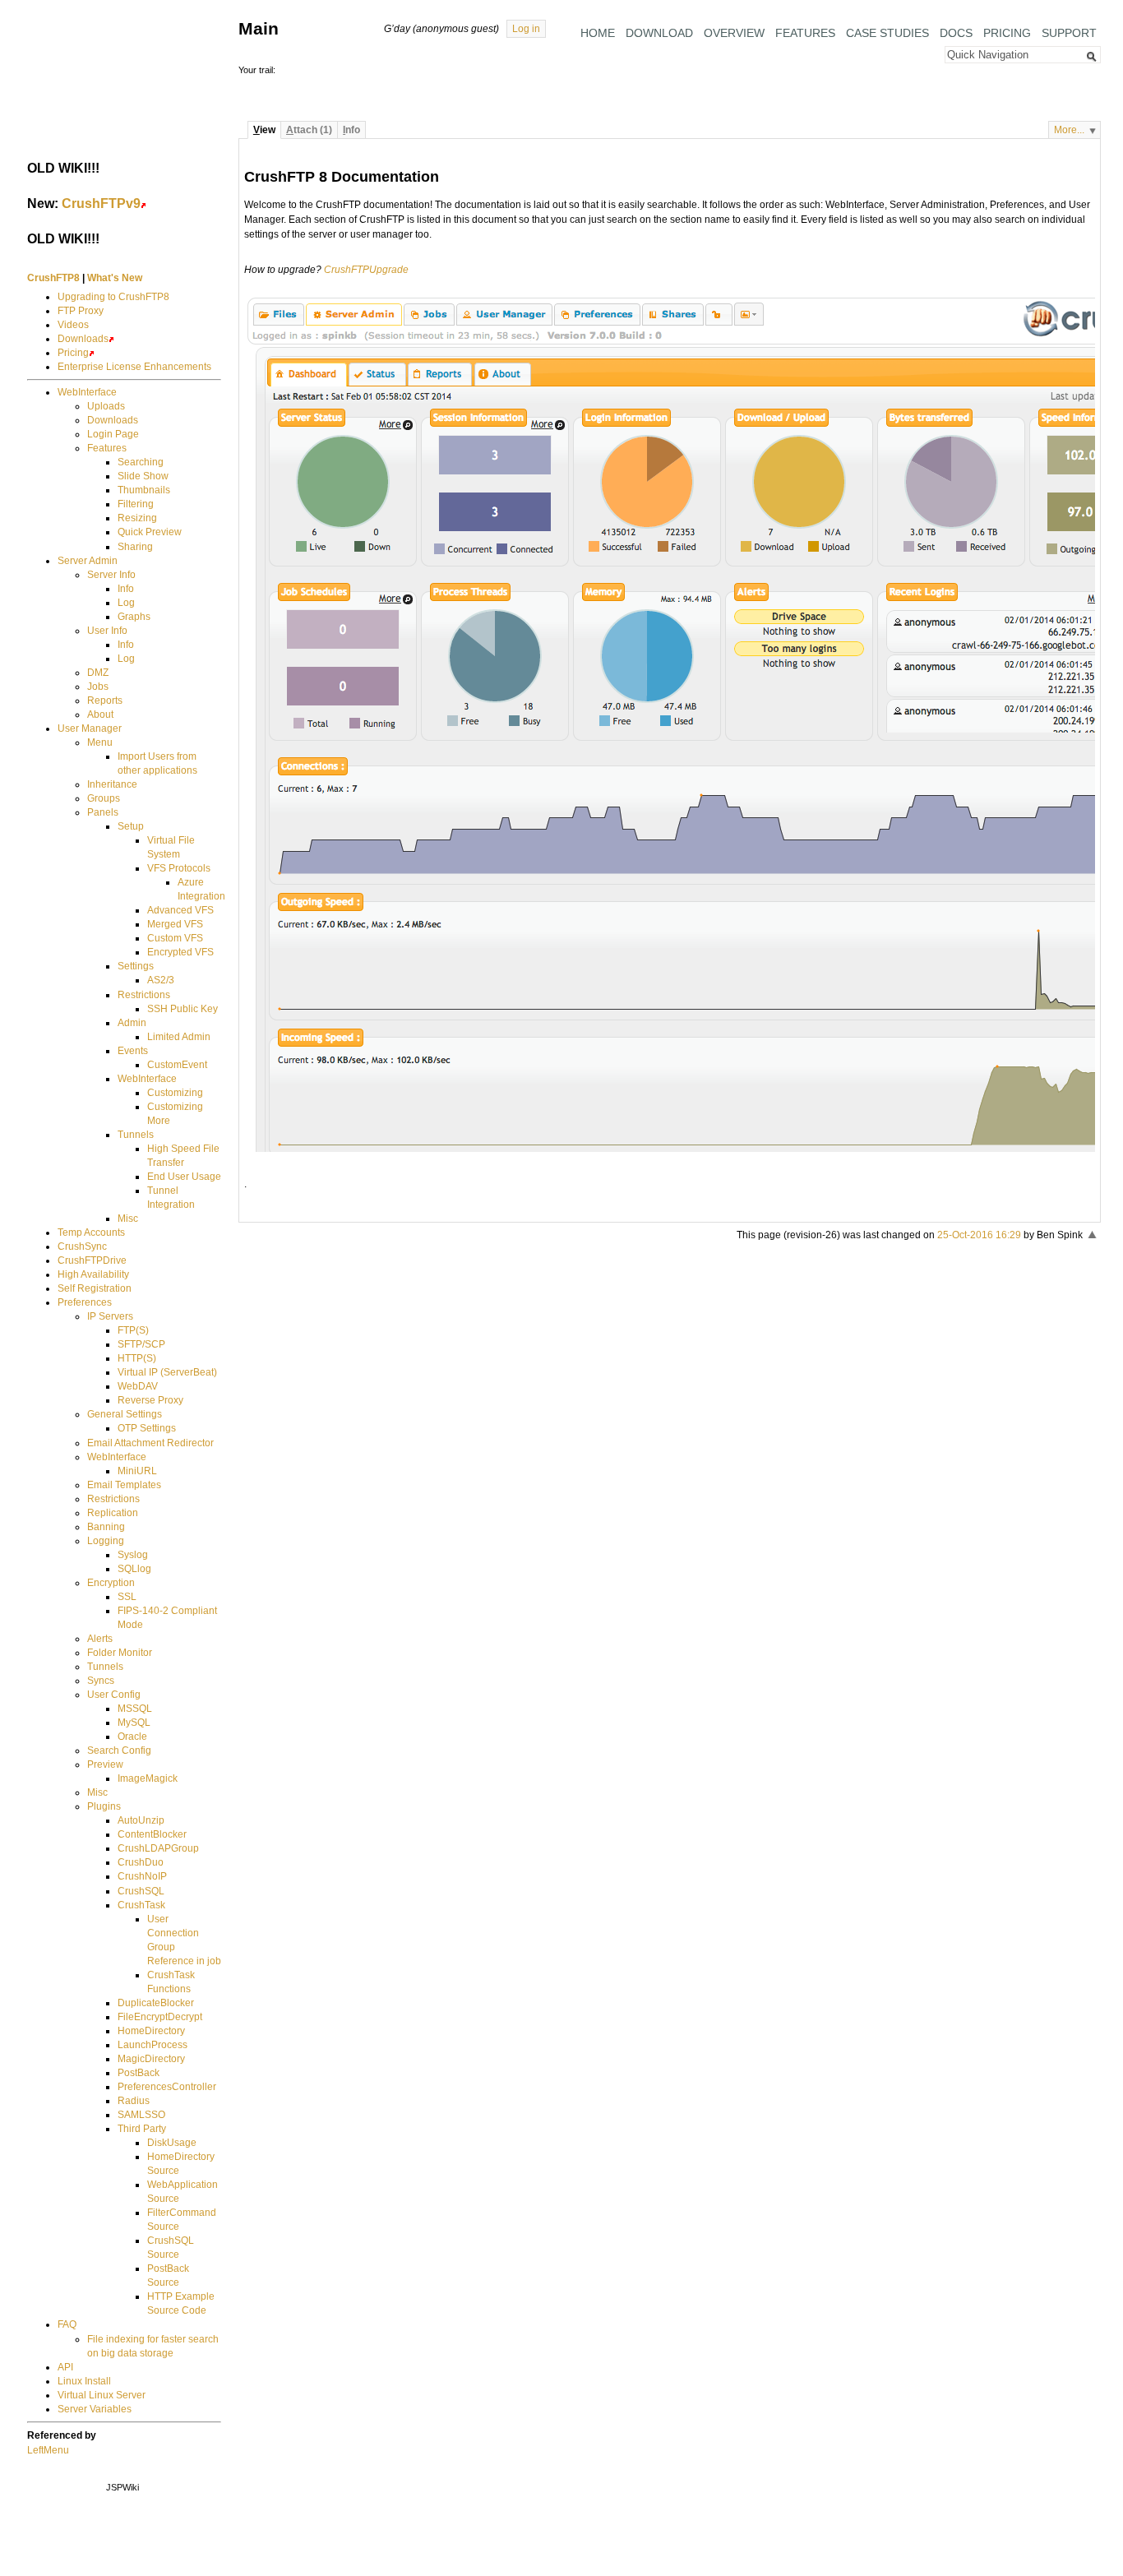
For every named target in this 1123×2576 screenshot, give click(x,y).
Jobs (98, 687)
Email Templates (124, 1485)
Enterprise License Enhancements (134, 367)
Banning (106, 1527)
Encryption (111, 1583)
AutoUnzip (141, 1820)
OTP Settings (147, 1428)
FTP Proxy (81, 311)
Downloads (83, 339)
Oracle (132, 1737)
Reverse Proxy (150, 1400)
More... (1069, 130)
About (100, 715)
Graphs (134, 617)
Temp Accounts (91, 1233)
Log (126, 603)
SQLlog (134, 1569)
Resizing (137, 518)
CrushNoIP (142, 1876)
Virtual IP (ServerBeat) (167, 1372)
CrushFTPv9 (101, 203)
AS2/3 (161, 980)
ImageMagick (148, 1778)
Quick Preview (150, 532)
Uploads (106, 406)
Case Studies (887, 33)
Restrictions (144, 995)
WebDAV (138, 1386)
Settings (136, 966)
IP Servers (110, 1316)
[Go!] (1092, 57)
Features (805, 33)
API (65, 2367)
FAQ (67, 2324)
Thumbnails (144, 490)
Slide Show (143, 476)
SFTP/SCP (141, 1344)
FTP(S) (133, 1330)
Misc (128, 1219)
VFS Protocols (179, 868)
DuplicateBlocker (156, 2003)
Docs (956, 33)
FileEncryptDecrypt (160, 2017)
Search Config (119, 1750)
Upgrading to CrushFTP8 (113, 297)
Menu (100, 742)
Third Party (142, 2129)
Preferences (85, 1302)
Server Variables (95, 2409)
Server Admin (88, 561)
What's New (115, 278)
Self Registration (95, 1288)
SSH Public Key (183, 1009)
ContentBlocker (152, 1834)
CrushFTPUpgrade (366, 270)
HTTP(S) (137, 1358)
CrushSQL (141, 1891)
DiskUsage (172, 2143)
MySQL (134, 1723)
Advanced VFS (180, 910)
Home (598, 33)
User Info (107, 631)
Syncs (101, 1681)
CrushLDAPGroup (158, 1848)
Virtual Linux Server (102, 2395)
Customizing (175, 1093)
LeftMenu (48, 2450)
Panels (103, 812)
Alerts (100, 1639)
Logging (106, 1541)
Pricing (1007, 33)
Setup (131, 826)
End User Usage (184, 1177)
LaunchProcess (153, 2045)
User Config (114, 1695)
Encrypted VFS (180, 952)
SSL (127, 1597)
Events (133, 1051)
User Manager (90, 728)
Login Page (113, 434)
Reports (105, 701)
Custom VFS (175, 938)
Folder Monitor (120, 1653)
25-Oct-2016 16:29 (979, 1235)
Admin (132, 1023)
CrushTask (141, 1905)
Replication (113, 1513)
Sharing (135, 547)
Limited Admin (179, 1037)
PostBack (139, 2073)
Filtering (136, 504)
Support (1069, 33)
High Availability (93, 1274)
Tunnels (136, 1135)
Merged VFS (175, 924)
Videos (73, 325)
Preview (105, 1764)
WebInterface (87, 392)
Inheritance (112, 784)
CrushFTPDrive (92, 1260)
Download (659, 33)
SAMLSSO (141, 2115)
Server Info (111, 575)
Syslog (133, 1555)
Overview (734, 33)
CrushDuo (141, 1862)
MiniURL (137, 1471)
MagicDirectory (151, 2059)
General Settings (125, 1414)
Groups (104, 798)
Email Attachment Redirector (150, 1443)
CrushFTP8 (53, 278)
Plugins (104, 1806)
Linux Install (84, 2381)
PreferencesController (167, 2087)
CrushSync (82, 1246)
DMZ (98, 673)
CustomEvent (177, 1065)
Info (126, 589)
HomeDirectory (151, 2031)
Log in (526, 29)
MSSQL (135, 1709)
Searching (141, 462)
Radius (134, 2101)
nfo (351, 130)
